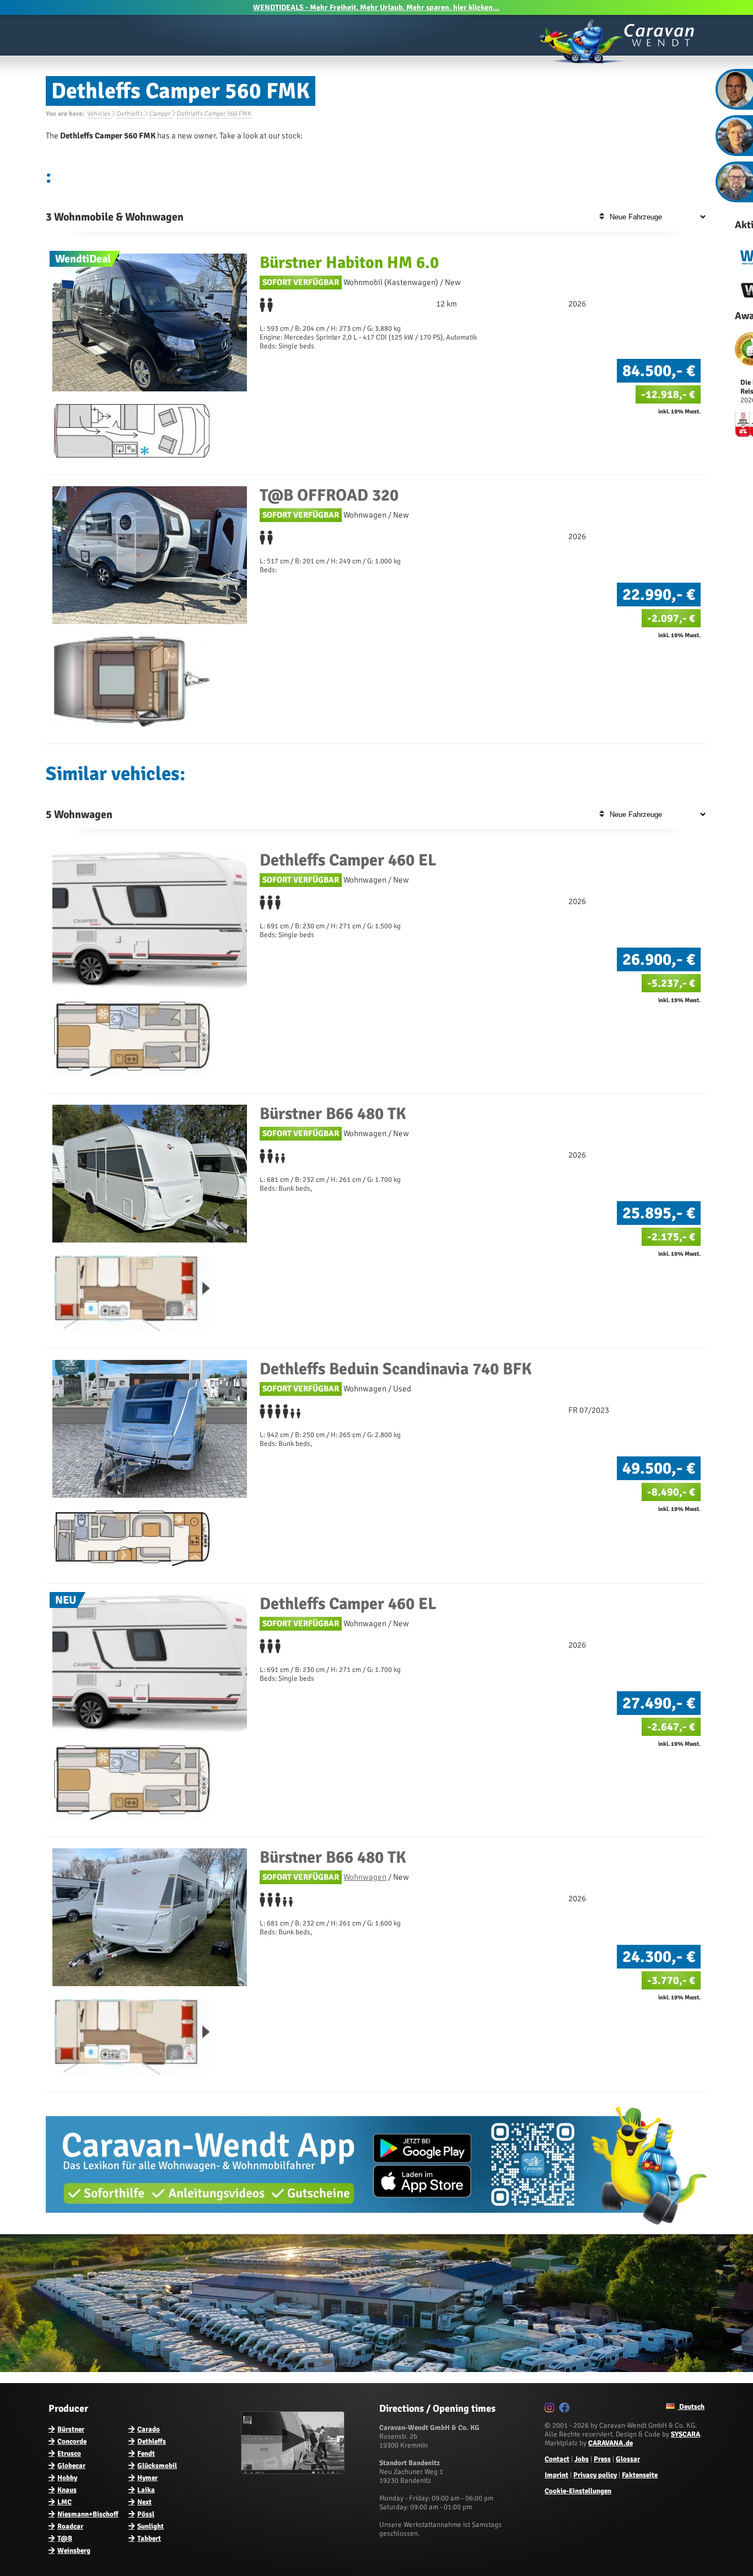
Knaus (67, 2490)
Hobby (67, 2478)
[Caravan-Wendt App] (376, 2229)
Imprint (556, 2475)
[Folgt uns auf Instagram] (551, 2410)
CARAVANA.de (611, 2443)
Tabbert (149, 2539)
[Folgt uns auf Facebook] (566, 2410)
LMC (64, 2502)
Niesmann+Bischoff (88, 2514)
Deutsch (691, 2407)
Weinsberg (74, 2551)
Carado (149, 2429)
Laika (146, 2490)
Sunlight (150, 2526)
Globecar (71, 2466)
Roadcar (70, 2526)
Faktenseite (640, 2475)
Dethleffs (152, 2441)
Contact (557, 2459)
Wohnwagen (365, 1877)
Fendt (146, 2454)
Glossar (628, 2459)
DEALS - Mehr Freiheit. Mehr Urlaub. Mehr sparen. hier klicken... (376, 7)
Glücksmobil (157, 2466)
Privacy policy (595, 2475)
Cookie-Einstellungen (578, 2491)
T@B (65, 2539)
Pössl (146, 2514)
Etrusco (69, 2454)
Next (144, 2502)
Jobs (582, 2459)
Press (602, 2459)
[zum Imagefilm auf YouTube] (294, 2472)
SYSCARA (685, 2434)
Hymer (147, 2478)
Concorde (72, 2441)
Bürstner (71, 2429)
